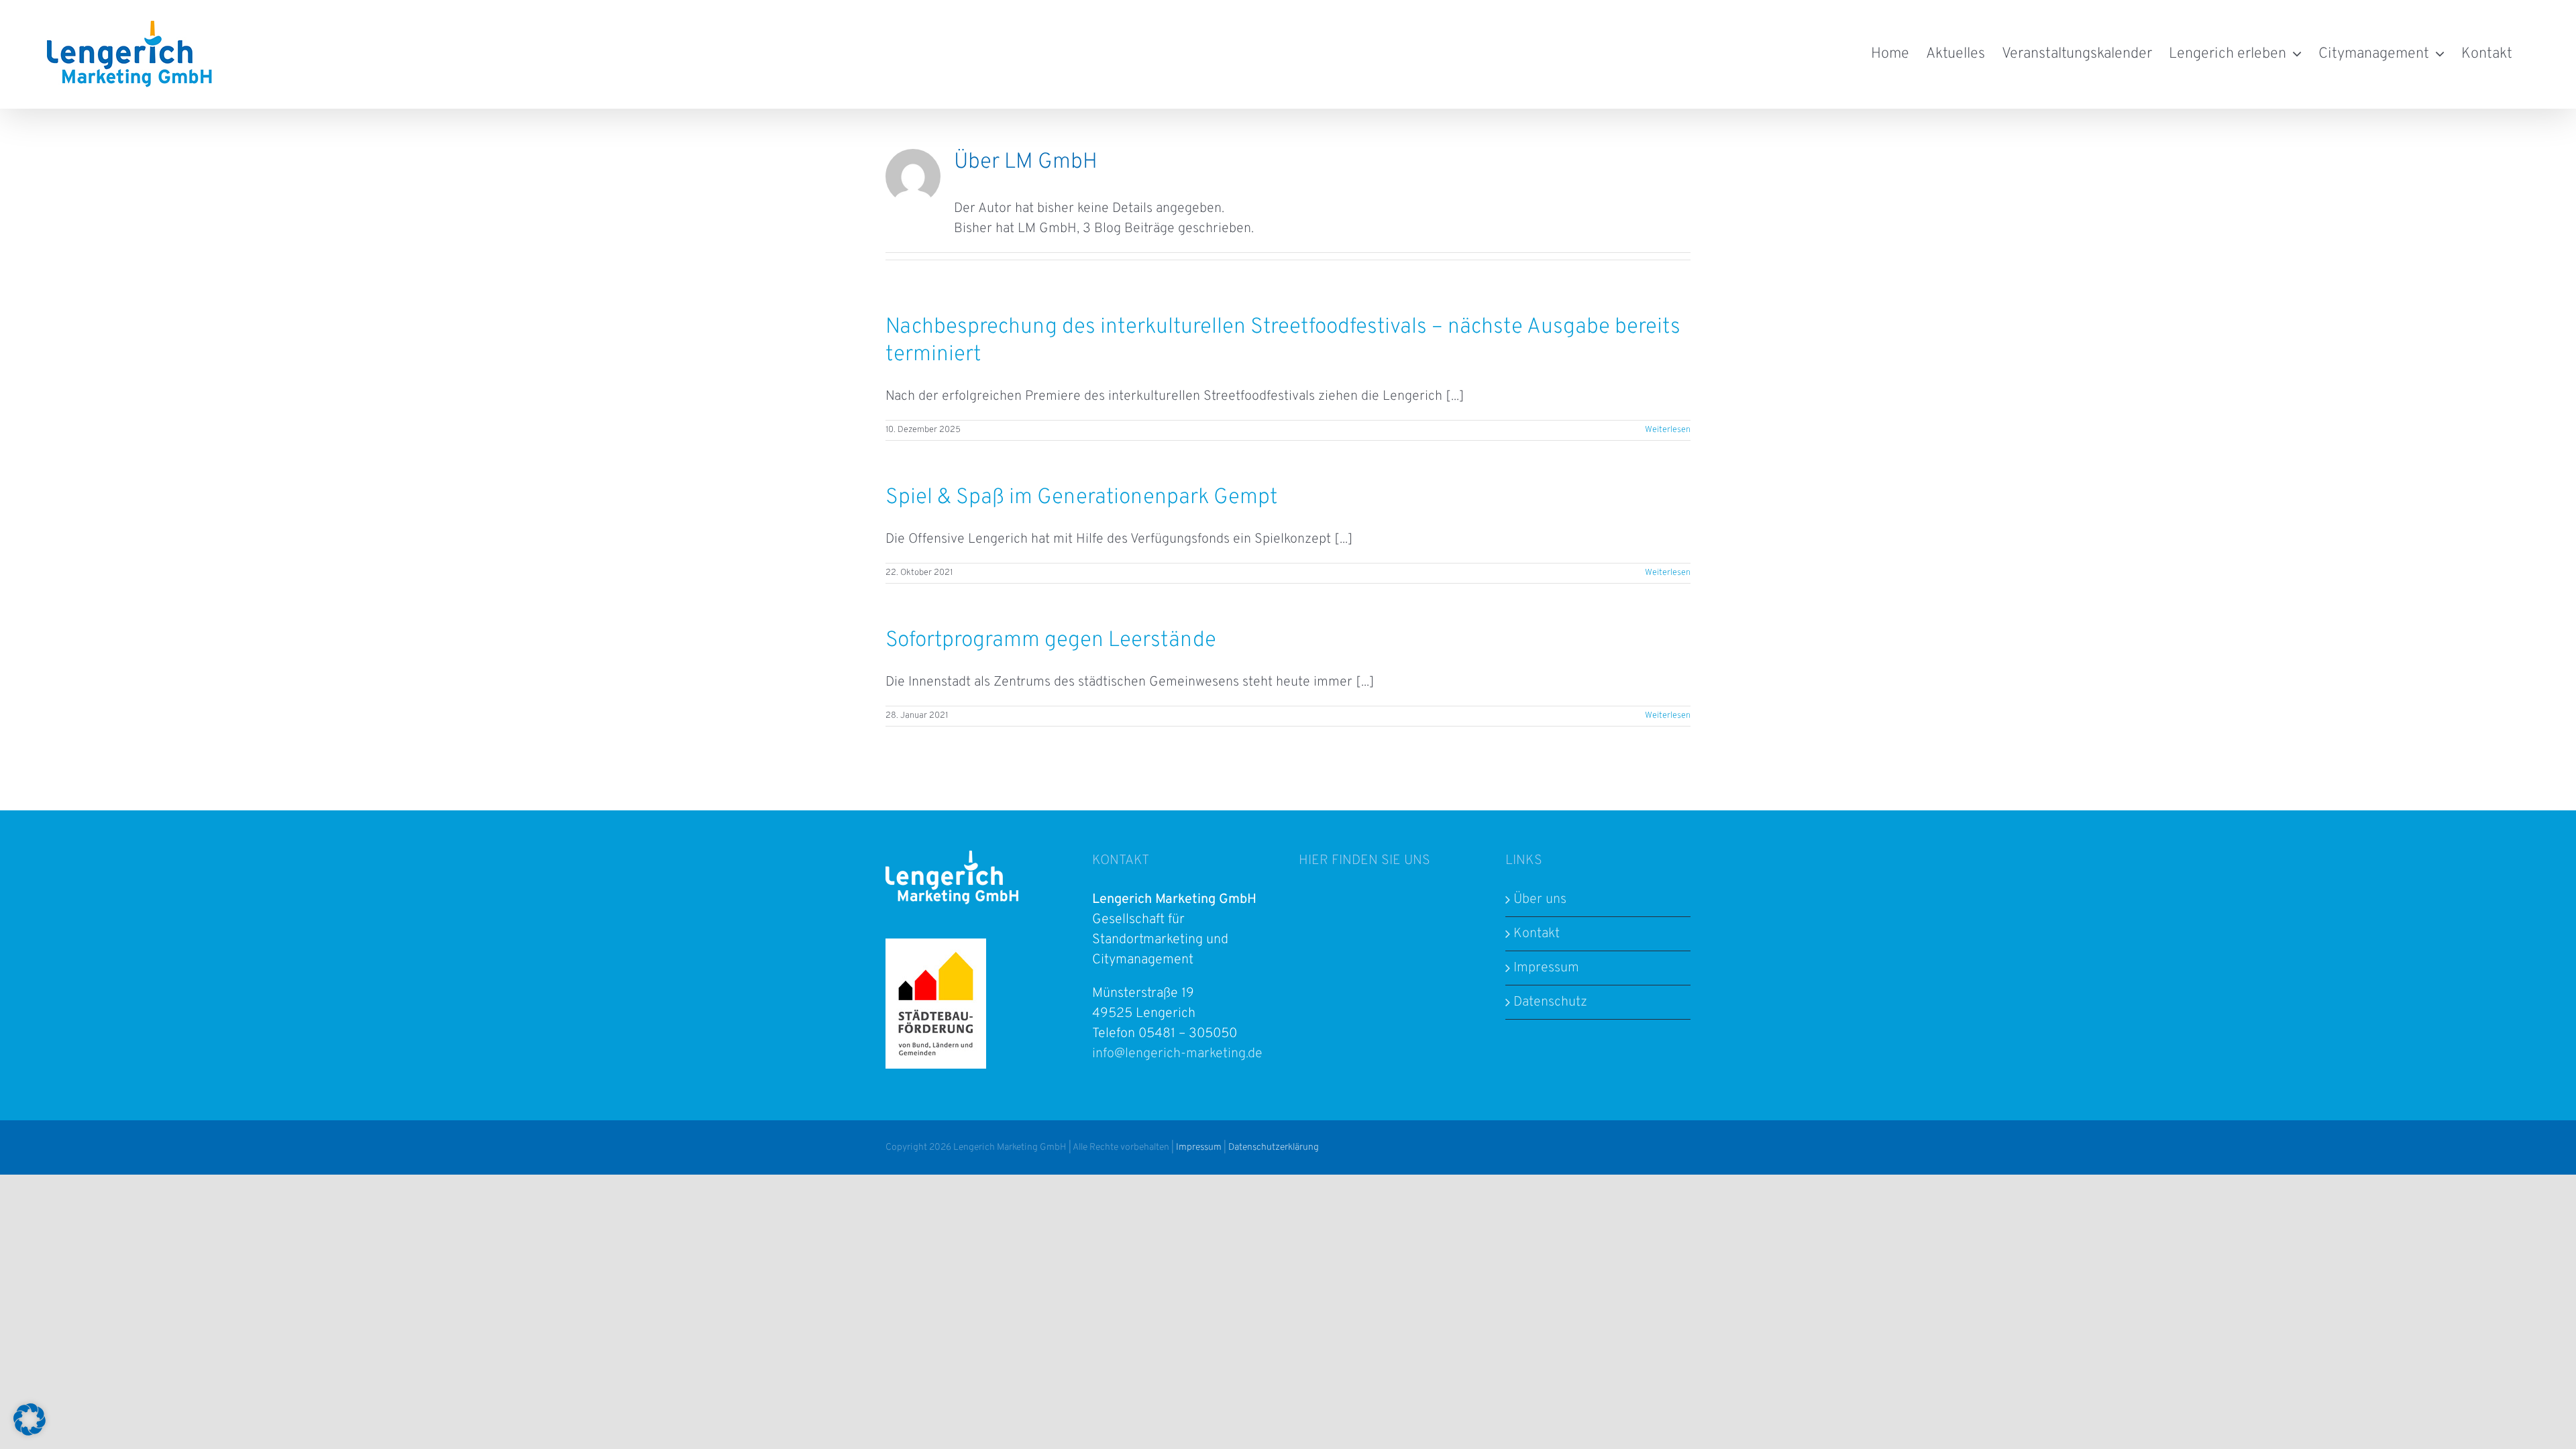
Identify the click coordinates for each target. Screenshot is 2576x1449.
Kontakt (1537, 934)
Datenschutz (1550, 1002)
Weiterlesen (1668, 430)
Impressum (1546, 968)
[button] (30, 1419)
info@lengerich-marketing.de (1177, 1054)
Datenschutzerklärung (1274, 1147)
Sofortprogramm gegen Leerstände (1051, 641)
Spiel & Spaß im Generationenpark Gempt (1082, 498)
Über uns (1540, 900)
